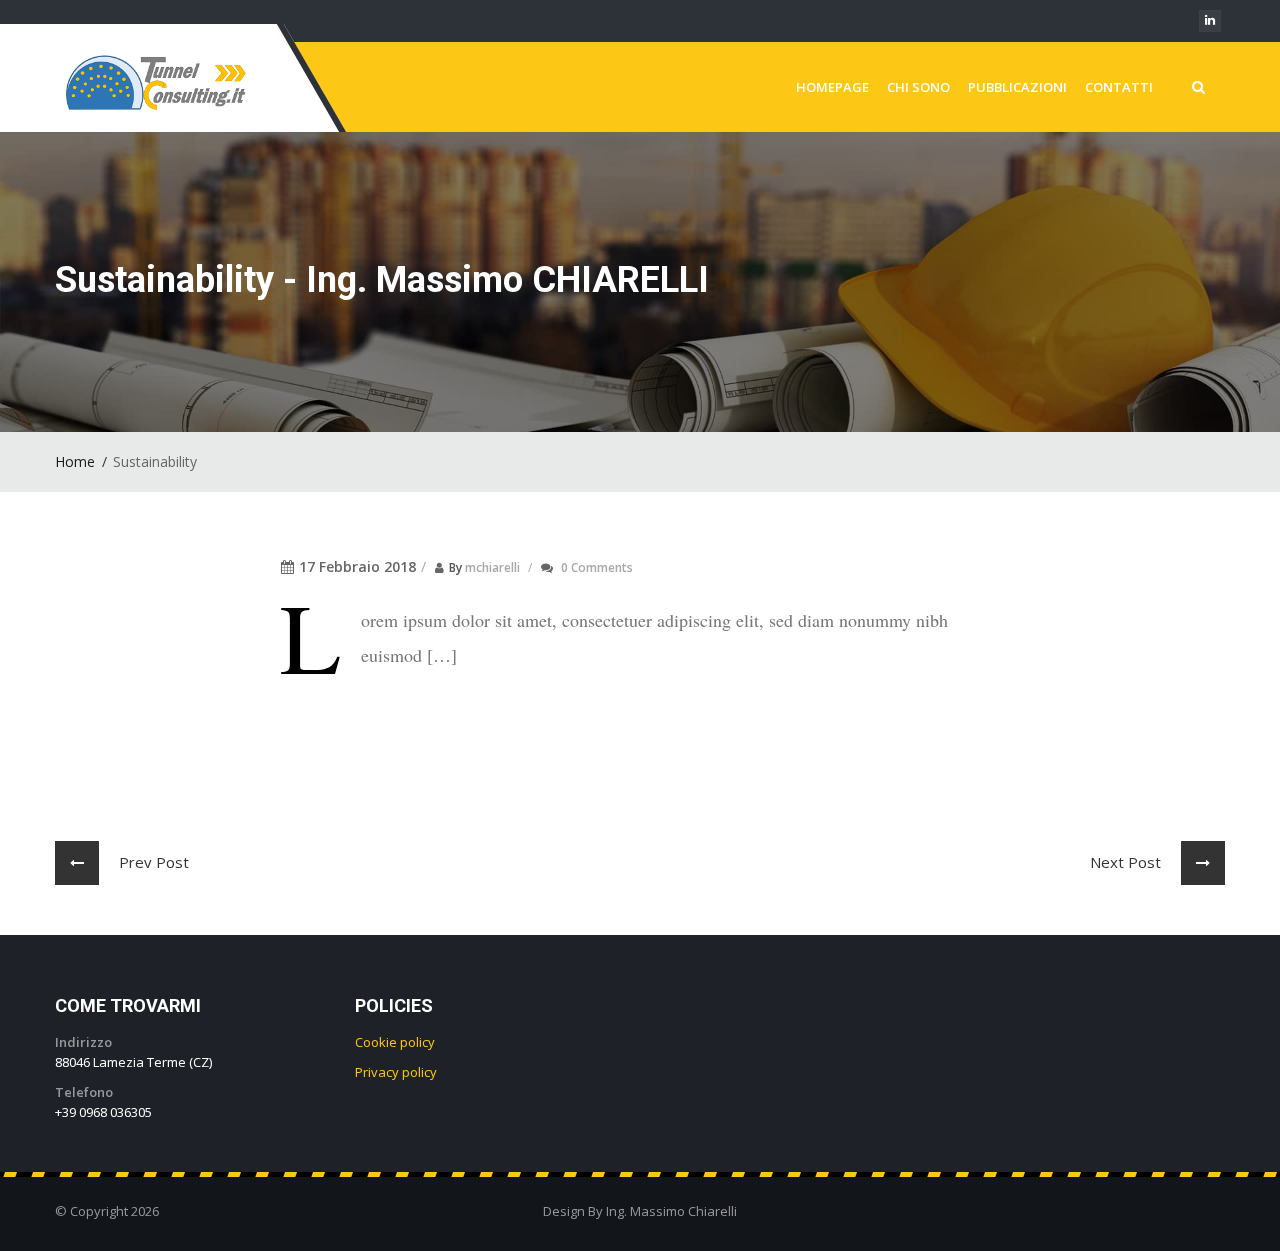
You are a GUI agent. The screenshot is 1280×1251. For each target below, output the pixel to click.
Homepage (832, 87)
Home (75, 461)
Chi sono (918, 87)
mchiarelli (492, 567)
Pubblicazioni (1017, 87)
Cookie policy (395, 1042)
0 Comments (597, 567)
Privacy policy (396, 1072)
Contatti (1119, 87)
